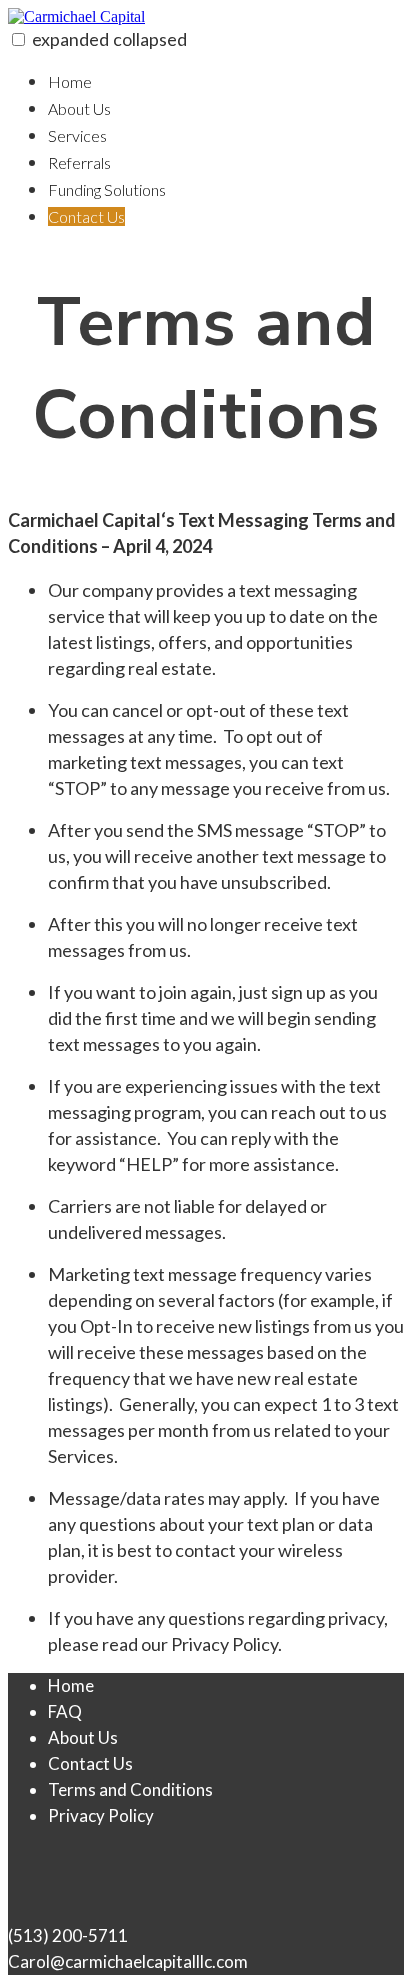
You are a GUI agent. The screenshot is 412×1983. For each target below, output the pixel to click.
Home (70, 81)
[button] (18, 39)
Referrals (79, 162)
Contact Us (86, 216)
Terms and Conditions (130, 1789)
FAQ (65, 1711)
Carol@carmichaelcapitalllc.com (128, 1961)
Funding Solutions (107, 189)
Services (77, 135)
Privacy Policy (101, 1815)
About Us (79, 108)
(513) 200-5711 (68, 1935)
